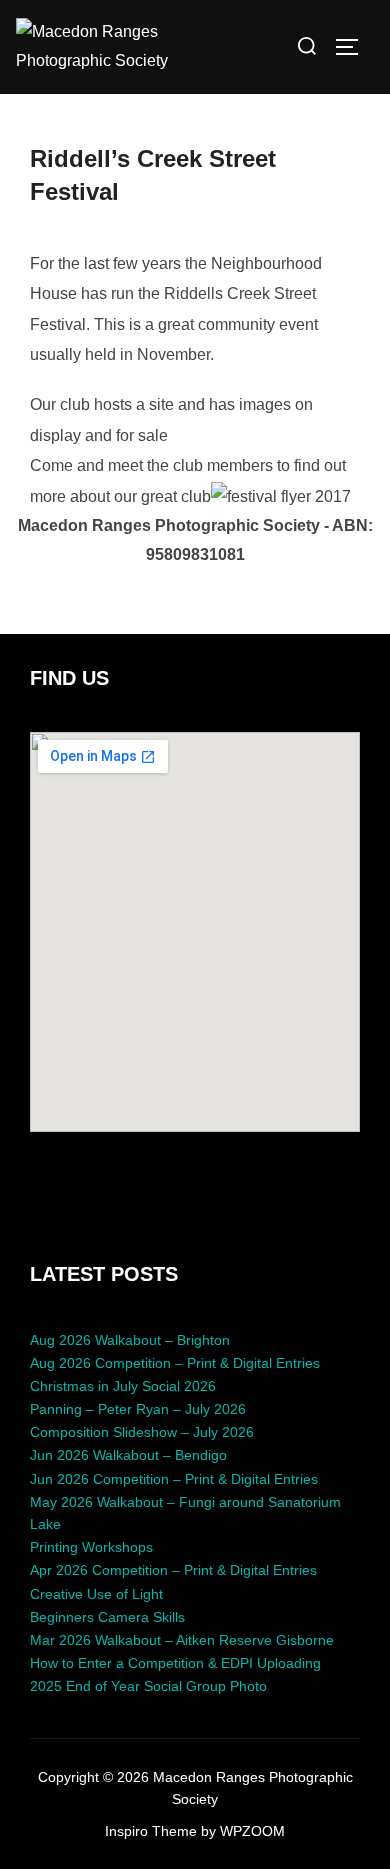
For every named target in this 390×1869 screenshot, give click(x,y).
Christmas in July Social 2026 (123, 1386)
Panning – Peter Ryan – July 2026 (138, 1409)
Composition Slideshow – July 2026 (142, 1432)
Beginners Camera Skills (107, 1617)
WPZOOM (252, 1831)
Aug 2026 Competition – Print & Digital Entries (175, 1363)
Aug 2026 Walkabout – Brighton (130, 1340)
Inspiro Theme (151, 1831)
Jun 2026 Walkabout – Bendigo (128, 1455)
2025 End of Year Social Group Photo (148, 1686)
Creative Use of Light (96, 1594)
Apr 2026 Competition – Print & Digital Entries (173, 1570)
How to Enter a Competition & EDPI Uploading (175, 1663)
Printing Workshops (91, 1547)
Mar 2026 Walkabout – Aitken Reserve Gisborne (182, 1640)
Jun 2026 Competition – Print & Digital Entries (174, 1479)
